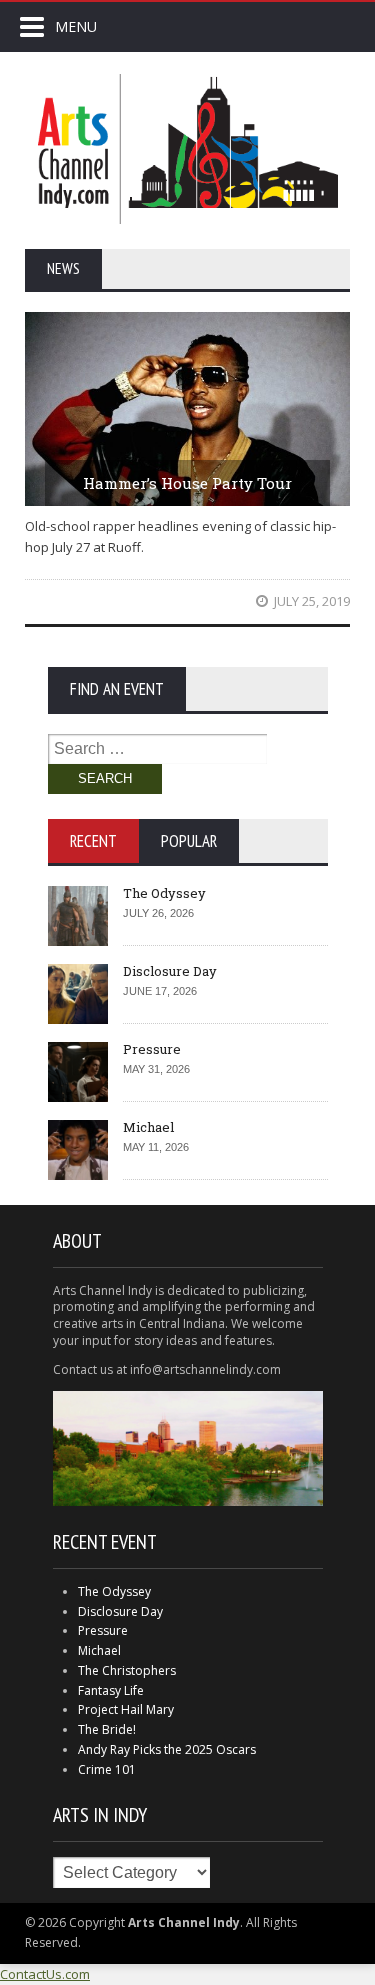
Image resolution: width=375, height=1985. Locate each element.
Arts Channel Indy (188, 149)
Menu (76, 26)
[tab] (93, 841)
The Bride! (107, 1729)
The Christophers (127, 1670)
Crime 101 (107, 1769)
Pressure (152, 1049)
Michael (148, 1127)
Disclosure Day (170, 971)
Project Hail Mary (126, 1709)
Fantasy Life (111, 1690)
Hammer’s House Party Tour (187, 483)
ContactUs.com (45, 1974)
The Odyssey (164, 893)
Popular (189, 841)
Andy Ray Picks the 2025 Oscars (167, 1749)
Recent (93, 841)
